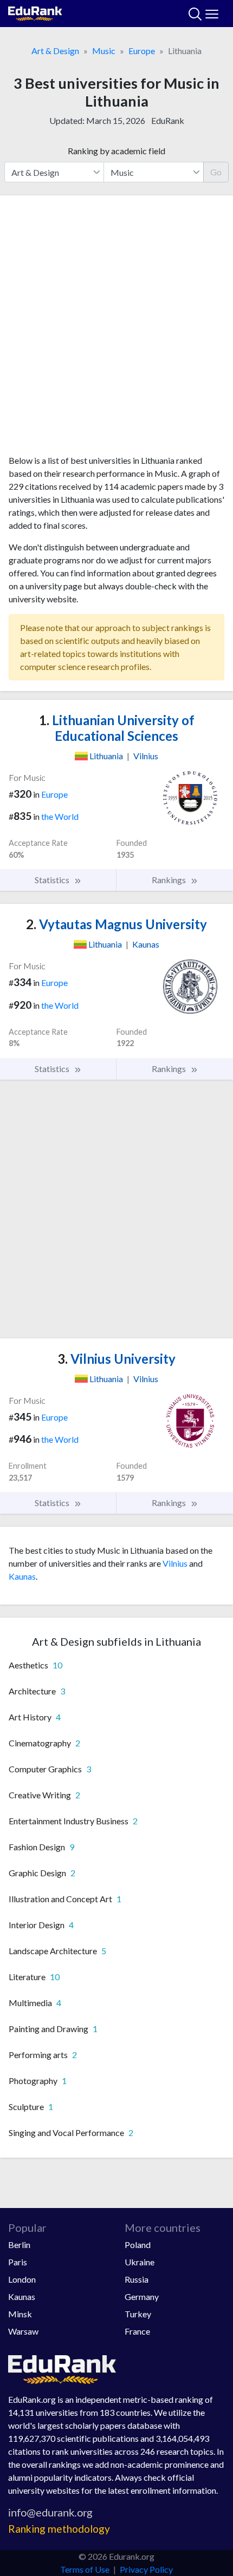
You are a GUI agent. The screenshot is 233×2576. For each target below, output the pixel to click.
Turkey (138, 2314)
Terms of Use (85, 2569)
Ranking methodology (59, 2529)
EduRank (168, 120)
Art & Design (55, 51)
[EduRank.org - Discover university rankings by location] (35, 12)
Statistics (53, 880)
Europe (142, 51)
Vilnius (175, 1563)
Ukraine (140, 2262)
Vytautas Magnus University (116, 924)
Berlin (19, 2245)
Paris (18, 2262)
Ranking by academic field (116, 151)
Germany (142, 2296)
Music (104, 51)
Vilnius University (116, 1359)
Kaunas (22, 1576)
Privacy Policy (146, 2569)
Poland (138, 2245)
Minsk (20, 2314)
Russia (137, 2279)
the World (60, 816)
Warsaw (23, 2331)
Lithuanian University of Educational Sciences (117, 728)
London (22, 2279)
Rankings (170, 880)
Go (216, 172)
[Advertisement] (116, 329)
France (137, 2331)
